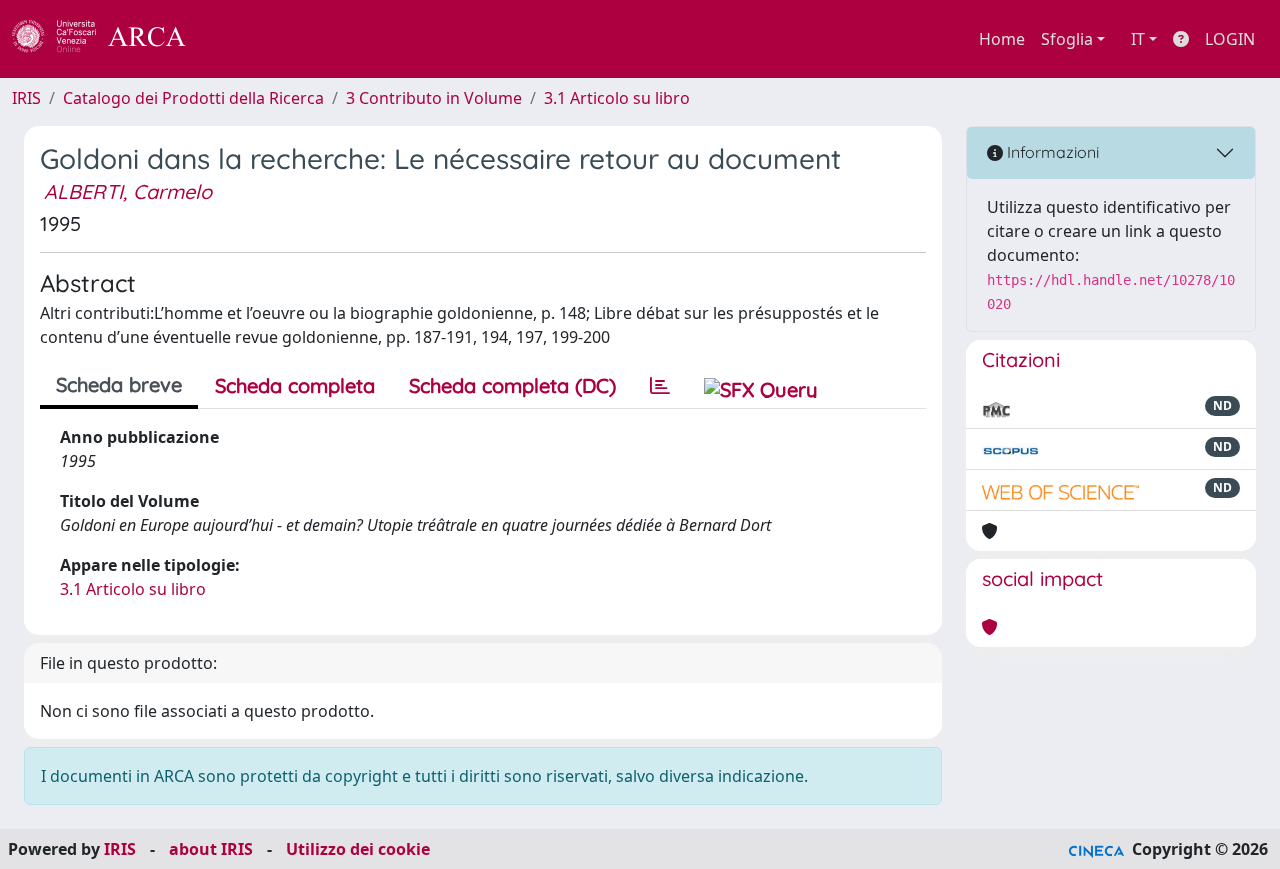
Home (1002, 39)
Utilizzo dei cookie (358, 849)
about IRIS (211, 849)
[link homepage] (110, 39)
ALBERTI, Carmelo (128, 191)
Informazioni (1051, 152)
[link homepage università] (240, 39)
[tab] (660, 386)
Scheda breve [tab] (119, 384)
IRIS (26, 98)
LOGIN (1230, 39)
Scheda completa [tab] (295, 385)
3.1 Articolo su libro (617, 98)
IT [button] (1138, 39)
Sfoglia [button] (1067, 39)
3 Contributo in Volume (434, 98)
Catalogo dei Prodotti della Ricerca (193, 98)
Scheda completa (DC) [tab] (512, 385)
